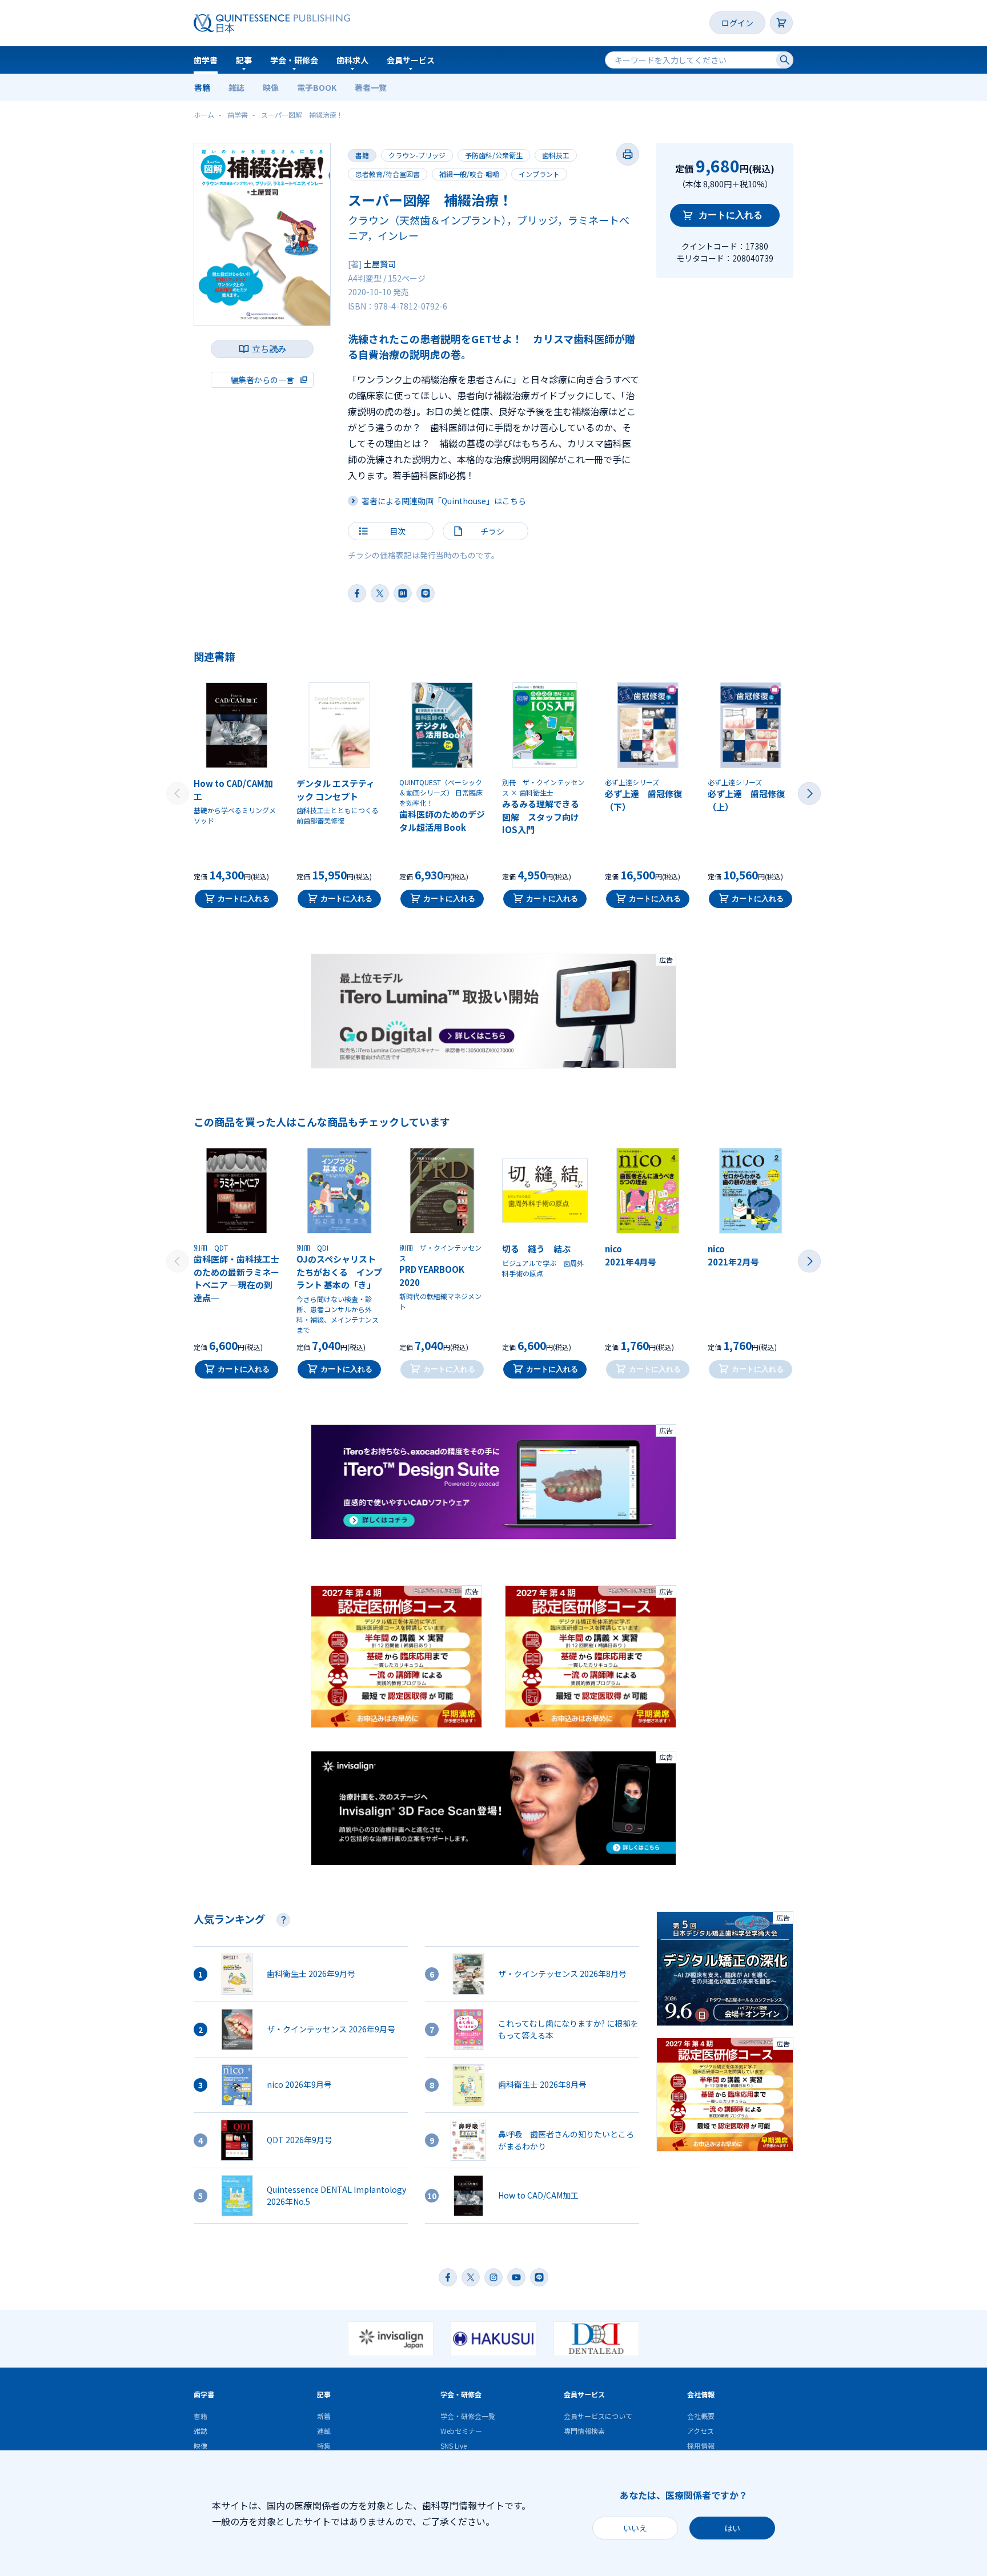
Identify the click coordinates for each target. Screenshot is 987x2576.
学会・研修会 (294, 60)
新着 (324, 2416)
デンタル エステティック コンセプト (336, 790)
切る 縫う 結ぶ (536, 1249)
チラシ (492, 531)
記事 (244, 60)
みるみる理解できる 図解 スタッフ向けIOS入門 (545, 817)
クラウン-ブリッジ (417, 155)
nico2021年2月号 (733, 1255)
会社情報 (701, 2394)
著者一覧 (371, 87)
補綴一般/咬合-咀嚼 (469, 174)
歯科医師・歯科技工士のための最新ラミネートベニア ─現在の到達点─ (236, 1278)
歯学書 (206, 60)
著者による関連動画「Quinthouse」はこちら (444, 501)
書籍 (202, 87)
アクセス (701, 2431)
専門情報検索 (584, 2431)
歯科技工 (556, 155)
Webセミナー (461, 2431)
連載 (324, 2431)
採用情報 (701, 2446)
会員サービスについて (598, 2416)
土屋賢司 (380, 264)
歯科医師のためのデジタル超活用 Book (442, 821)
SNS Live (454, 2446)
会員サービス (411, 60)
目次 (398, 531)
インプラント (539, 174)
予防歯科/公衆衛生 (494, 155)
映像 (271, 87)
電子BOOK (317, 87)
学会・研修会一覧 (468, 2416)
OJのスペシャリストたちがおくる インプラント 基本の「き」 (339, 1272)
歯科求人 (352, 60)
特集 (324, 2446)
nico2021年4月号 (631, 1255)
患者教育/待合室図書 (388, 174)
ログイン (737, 23)
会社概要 (701, 2416)
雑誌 (236, 87)
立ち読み (269, 349)
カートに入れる (731, 215)
